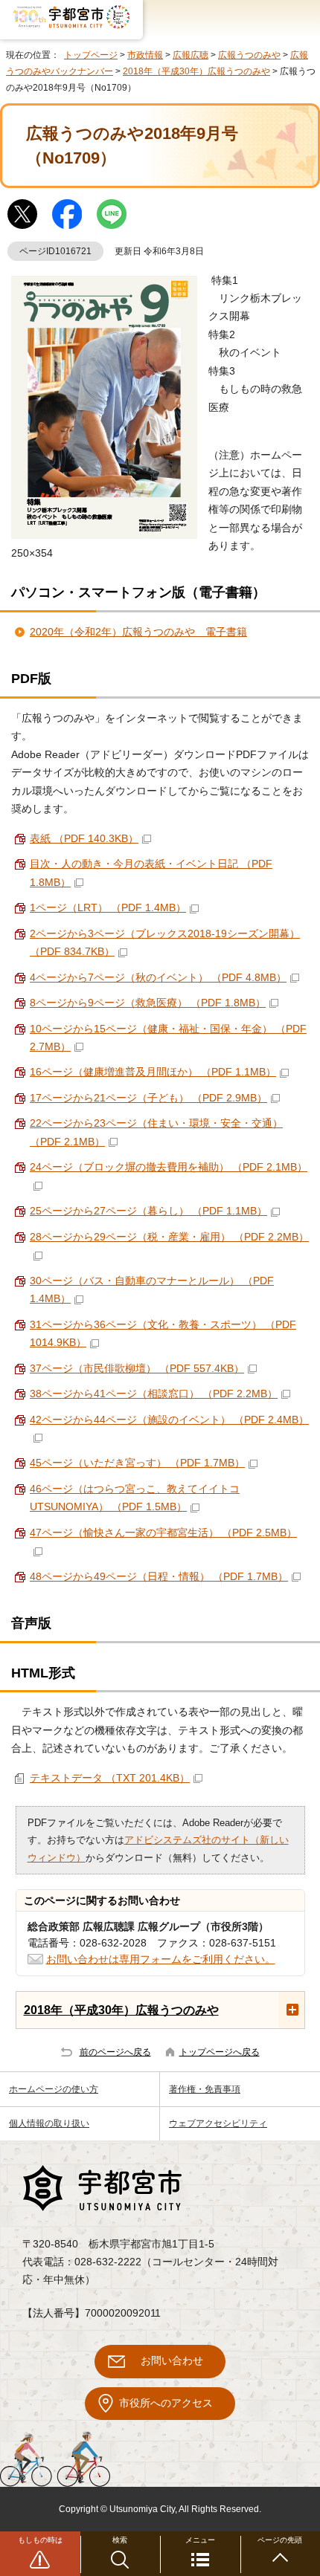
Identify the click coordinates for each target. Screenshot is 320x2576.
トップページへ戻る (220, 2052)
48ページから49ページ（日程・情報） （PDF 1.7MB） (159, 1577)
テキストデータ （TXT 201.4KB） (110, 1778)
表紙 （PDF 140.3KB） (84, 839)
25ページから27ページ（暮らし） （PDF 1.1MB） (148, 1211)
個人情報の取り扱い (49, 2123)
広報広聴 (191, 55)
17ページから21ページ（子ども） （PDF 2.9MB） (148, 1098)
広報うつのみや (249, 55)
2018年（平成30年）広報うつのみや (196, 71)
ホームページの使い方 (54, 2089)
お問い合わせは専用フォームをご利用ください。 (161, 1959)
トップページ (91, 55)
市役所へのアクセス (166, 2403)
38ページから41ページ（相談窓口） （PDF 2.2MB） (154, 1394)
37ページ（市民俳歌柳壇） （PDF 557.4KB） (137, 1369)
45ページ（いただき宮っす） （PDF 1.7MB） (137, 1463)
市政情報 (145, 55)
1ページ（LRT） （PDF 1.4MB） (108, 908)
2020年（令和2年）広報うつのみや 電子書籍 (138, 632)
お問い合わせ (172, 2361)
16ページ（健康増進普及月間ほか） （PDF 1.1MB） (153, 1072)
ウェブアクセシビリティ (218, 2123)
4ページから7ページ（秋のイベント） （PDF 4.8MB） (158, 978)
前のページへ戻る (115, 2052)
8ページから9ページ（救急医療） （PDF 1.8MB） (148, 1003)
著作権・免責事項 (205, 2089)
